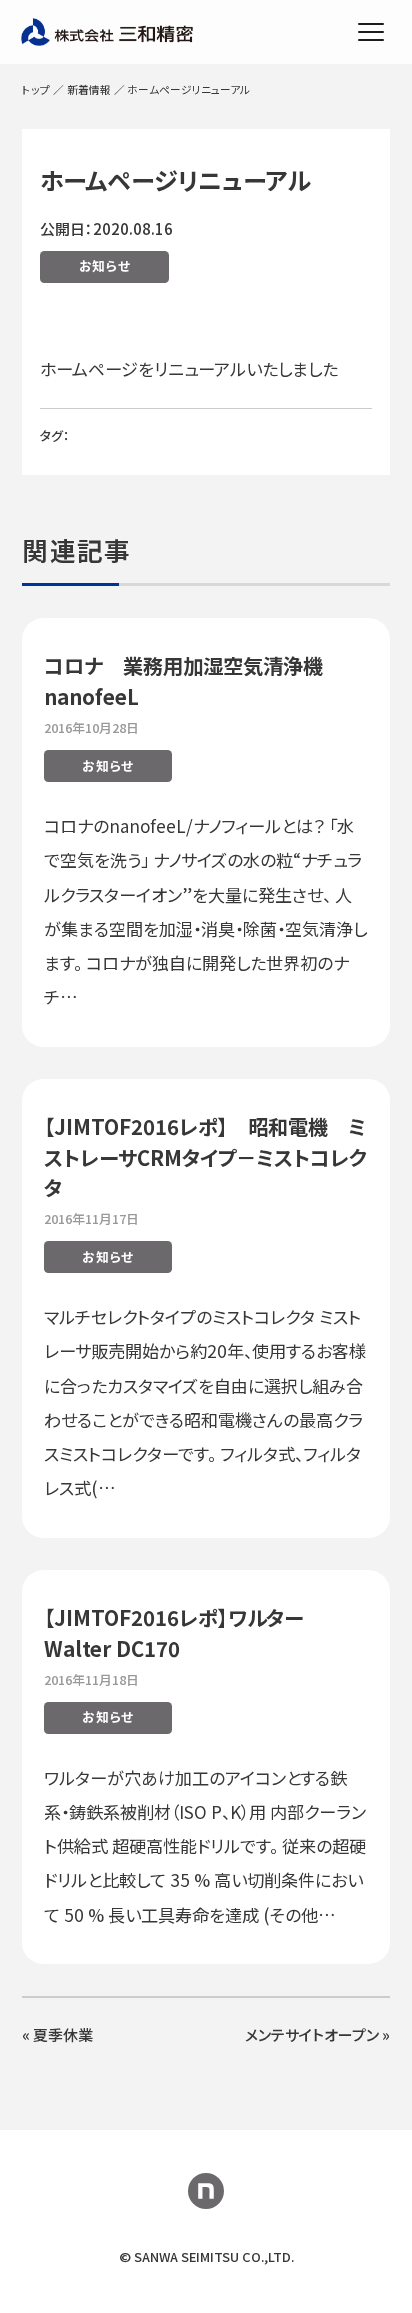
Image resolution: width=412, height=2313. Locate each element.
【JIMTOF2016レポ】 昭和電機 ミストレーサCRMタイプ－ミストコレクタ (205, 1156)
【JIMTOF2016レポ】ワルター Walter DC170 (173, 1632)
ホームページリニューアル (175, 179)
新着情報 (89, 89)
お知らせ (105, 265)
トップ (36, 89)
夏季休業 (63, 2034)
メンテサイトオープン (312, 2034)
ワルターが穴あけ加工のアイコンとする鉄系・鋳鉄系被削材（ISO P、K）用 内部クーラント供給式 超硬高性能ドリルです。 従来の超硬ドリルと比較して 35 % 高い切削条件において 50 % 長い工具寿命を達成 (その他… (205, 1846)
